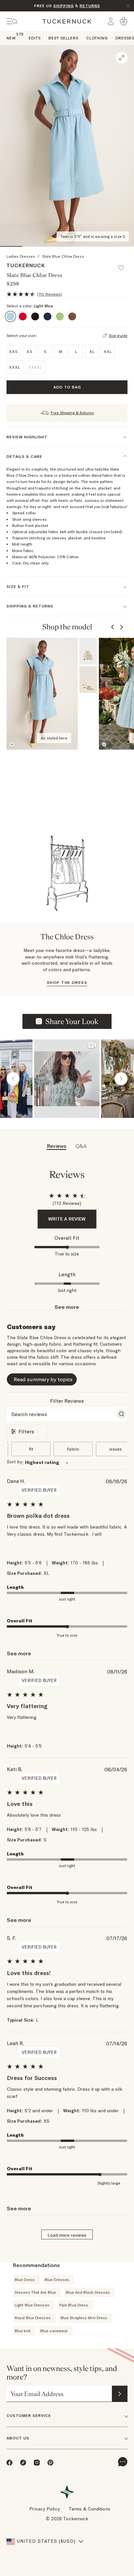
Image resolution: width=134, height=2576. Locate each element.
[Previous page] (113, 627)
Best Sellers (63, 38)
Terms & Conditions (89, 2509)
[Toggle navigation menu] (12, 21)
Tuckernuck (26, 265)
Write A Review (67, 1219)
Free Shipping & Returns (72, 413)
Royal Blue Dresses (33, 2318)
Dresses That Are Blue (35, 2292)
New (11, 38)
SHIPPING (64, 6)
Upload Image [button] (72, 1021)
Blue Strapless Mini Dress (84, 2318)
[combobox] (67, 1463)
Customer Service (29, 2415)
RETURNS (90, 6)
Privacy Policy (44, 2509)
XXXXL (35, 367)
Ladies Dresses (21, 256)
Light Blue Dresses (32, 2305)
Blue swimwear (54, 2331)
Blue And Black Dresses (88, 2292)
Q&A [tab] (81, 1146)
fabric (73, 1449)
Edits (35, 38)
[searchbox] (61, 1414)
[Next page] (122, 627)
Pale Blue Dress (74, 2305)
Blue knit (23, 2331)
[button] (124, 265)
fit (31, 1449)
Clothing (97, 38)
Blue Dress (25, 2280)
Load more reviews (67, 2235)
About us (18, 2438)
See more (67, 1307)
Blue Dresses (57, 2280)
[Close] (128, 6)
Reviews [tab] (57, 1146)
